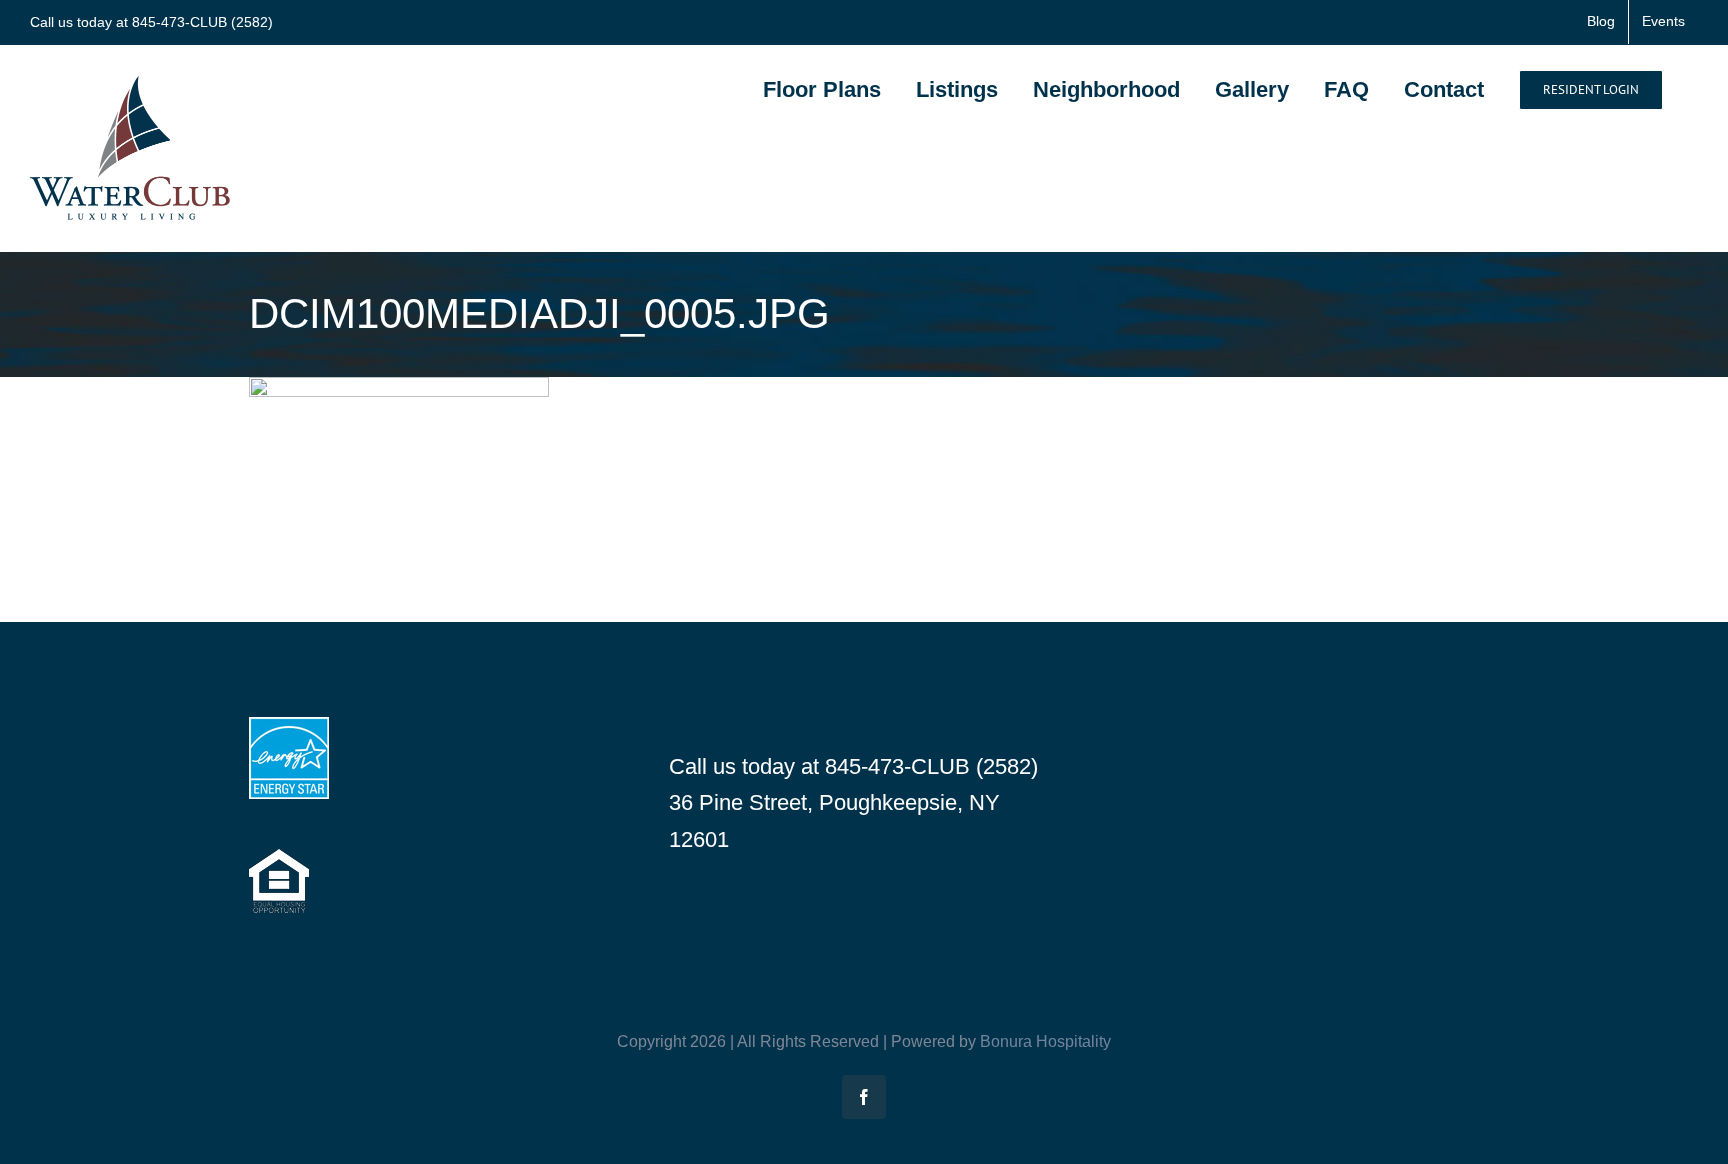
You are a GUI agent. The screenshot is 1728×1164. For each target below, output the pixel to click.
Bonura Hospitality (1045, 1041)
